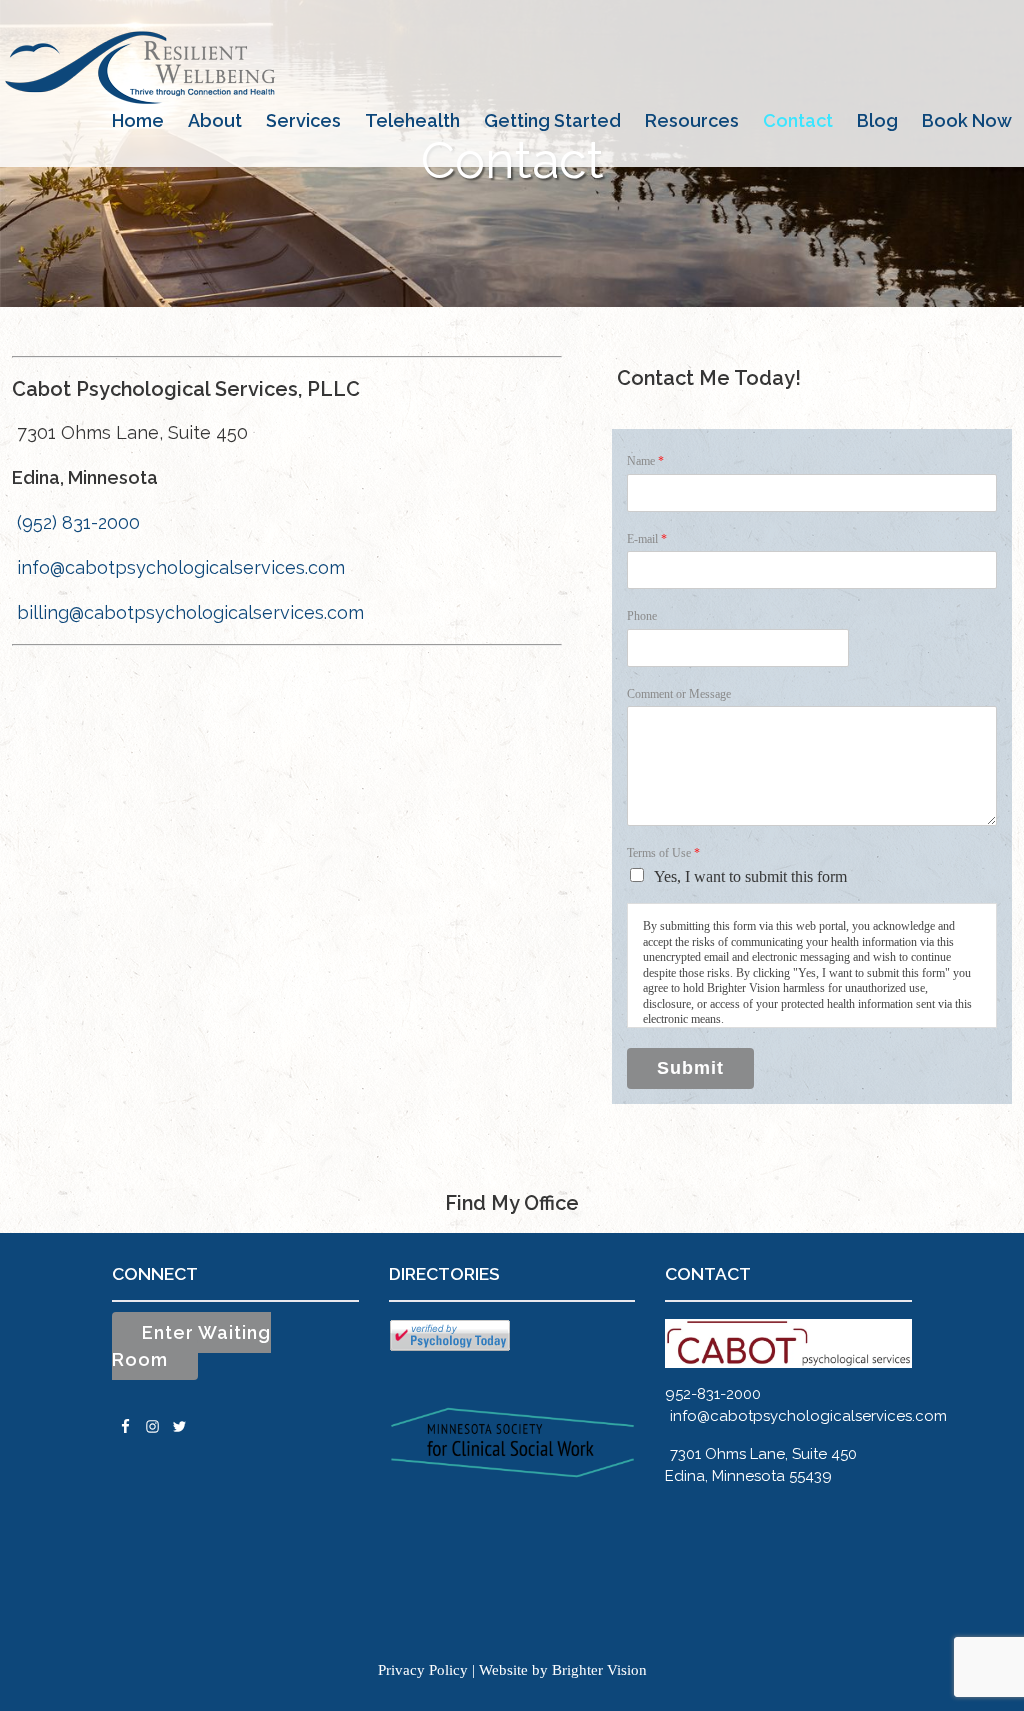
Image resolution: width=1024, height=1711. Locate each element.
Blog (877, 120)
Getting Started (552, 120)
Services (303, 120)
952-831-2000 (713, 1394)
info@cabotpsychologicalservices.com (181, 567)
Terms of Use (663, 853)
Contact (798, 120)
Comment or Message (679, 694)
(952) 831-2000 (78, 522)
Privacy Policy (423, 1670)
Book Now (967, 120)
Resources (692, 120)
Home (138, 120)
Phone (642, 616)
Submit (690, 1068)
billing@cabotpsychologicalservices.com (190, 612)
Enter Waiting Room (191, 1346)
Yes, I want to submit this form (750, 876)
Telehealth (412, 120)
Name (645, 461)
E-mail (647, 539)
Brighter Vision (599, 1670)
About (215, 120)
